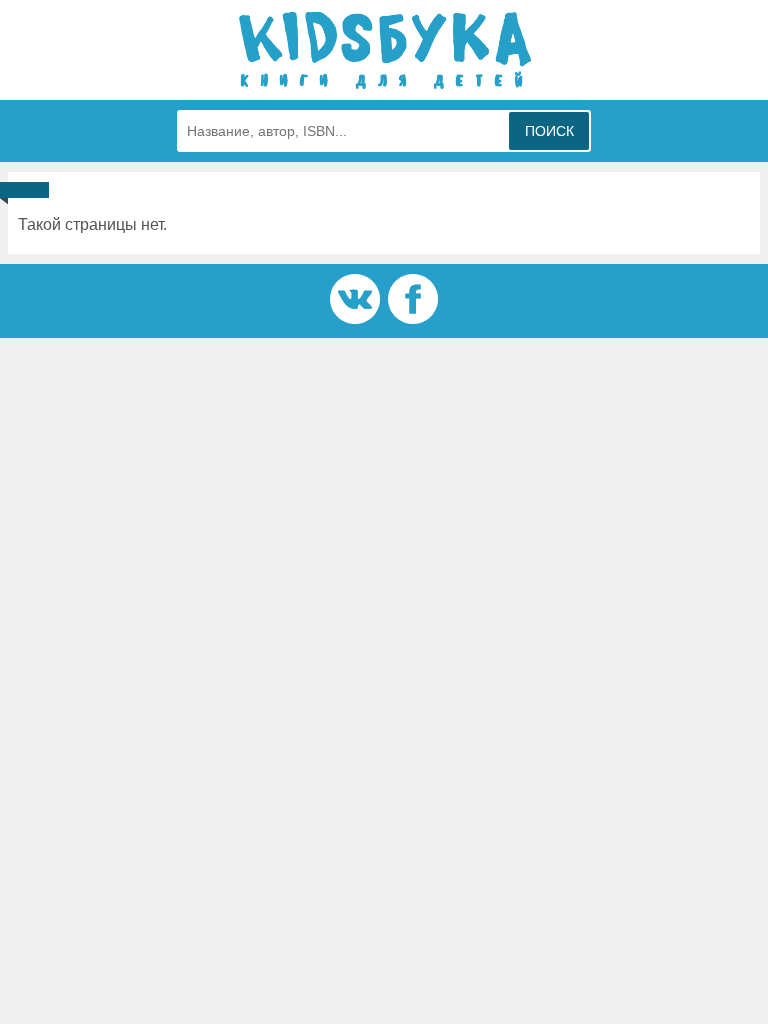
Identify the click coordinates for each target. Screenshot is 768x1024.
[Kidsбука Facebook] (413, 318)
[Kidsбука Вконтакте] (355, 318)
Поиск (549, 131)
